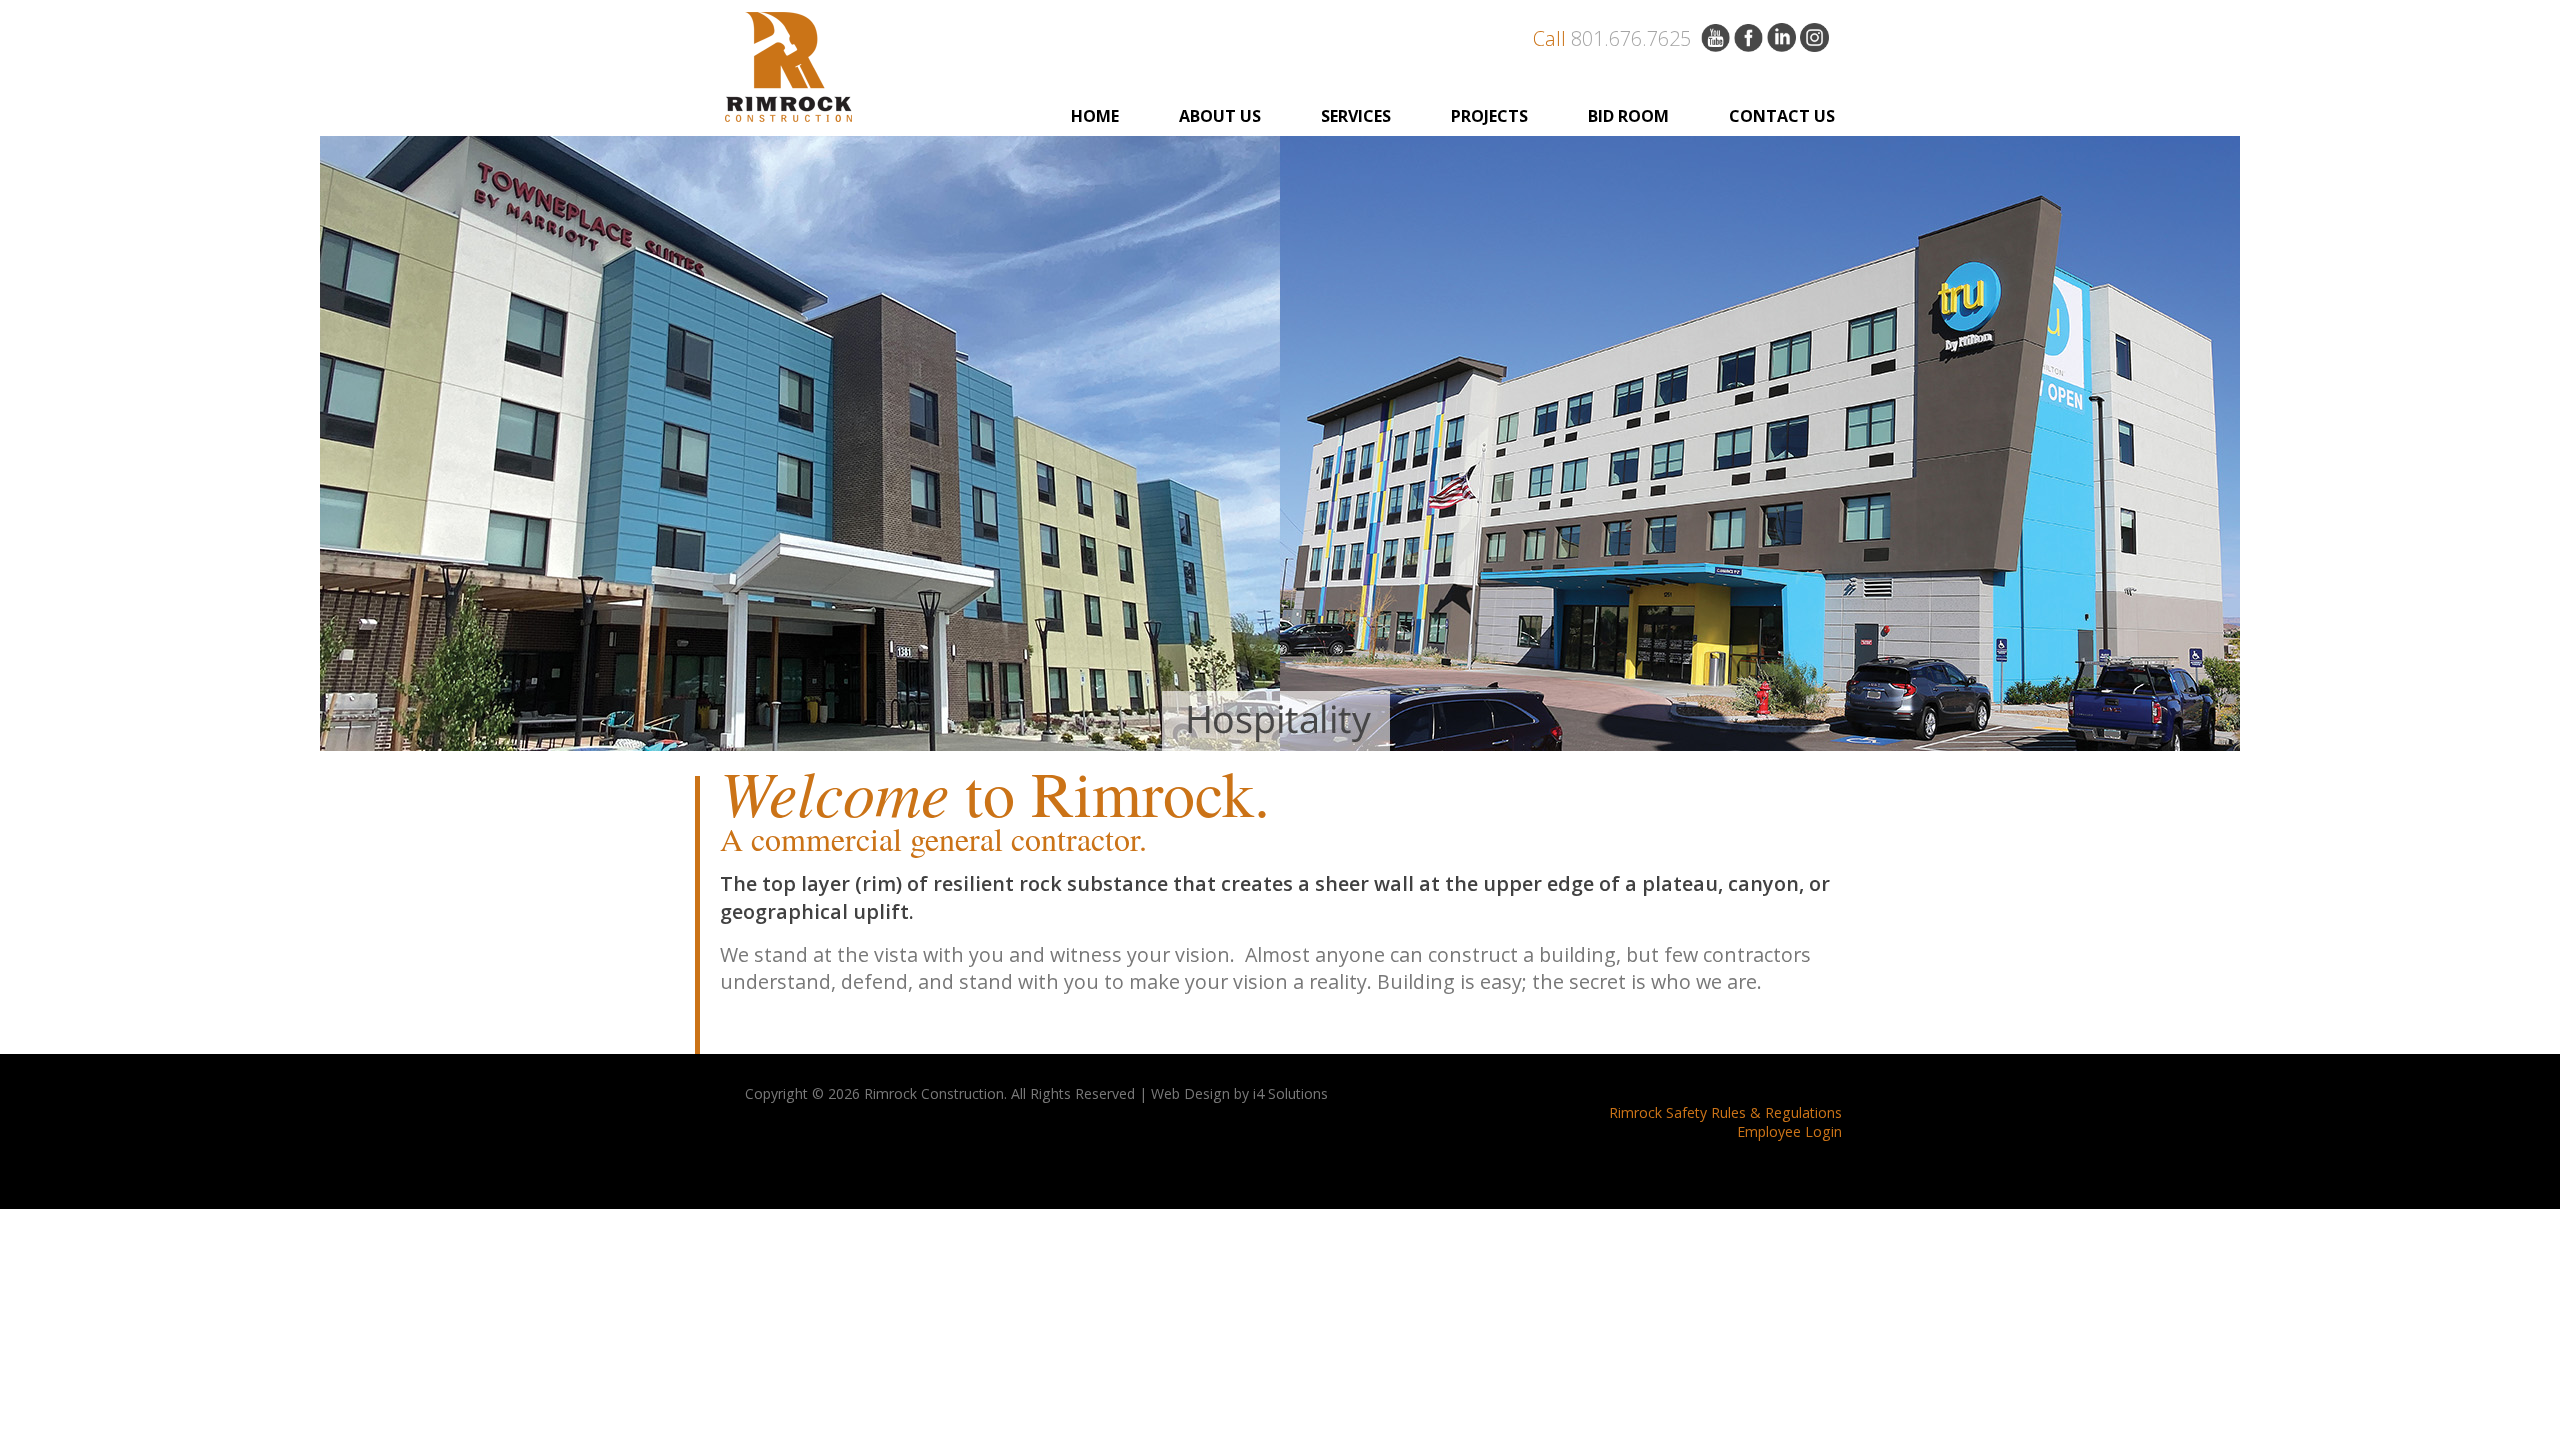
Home (1095, 116)
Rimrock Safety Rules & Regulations (1725, 1112)
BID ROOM (1628, 116)
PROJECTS (1489, 116)
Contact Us (1782, 116)
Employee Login (1789, 1131)
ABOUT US (1220, 116)
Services (1356, 116)
